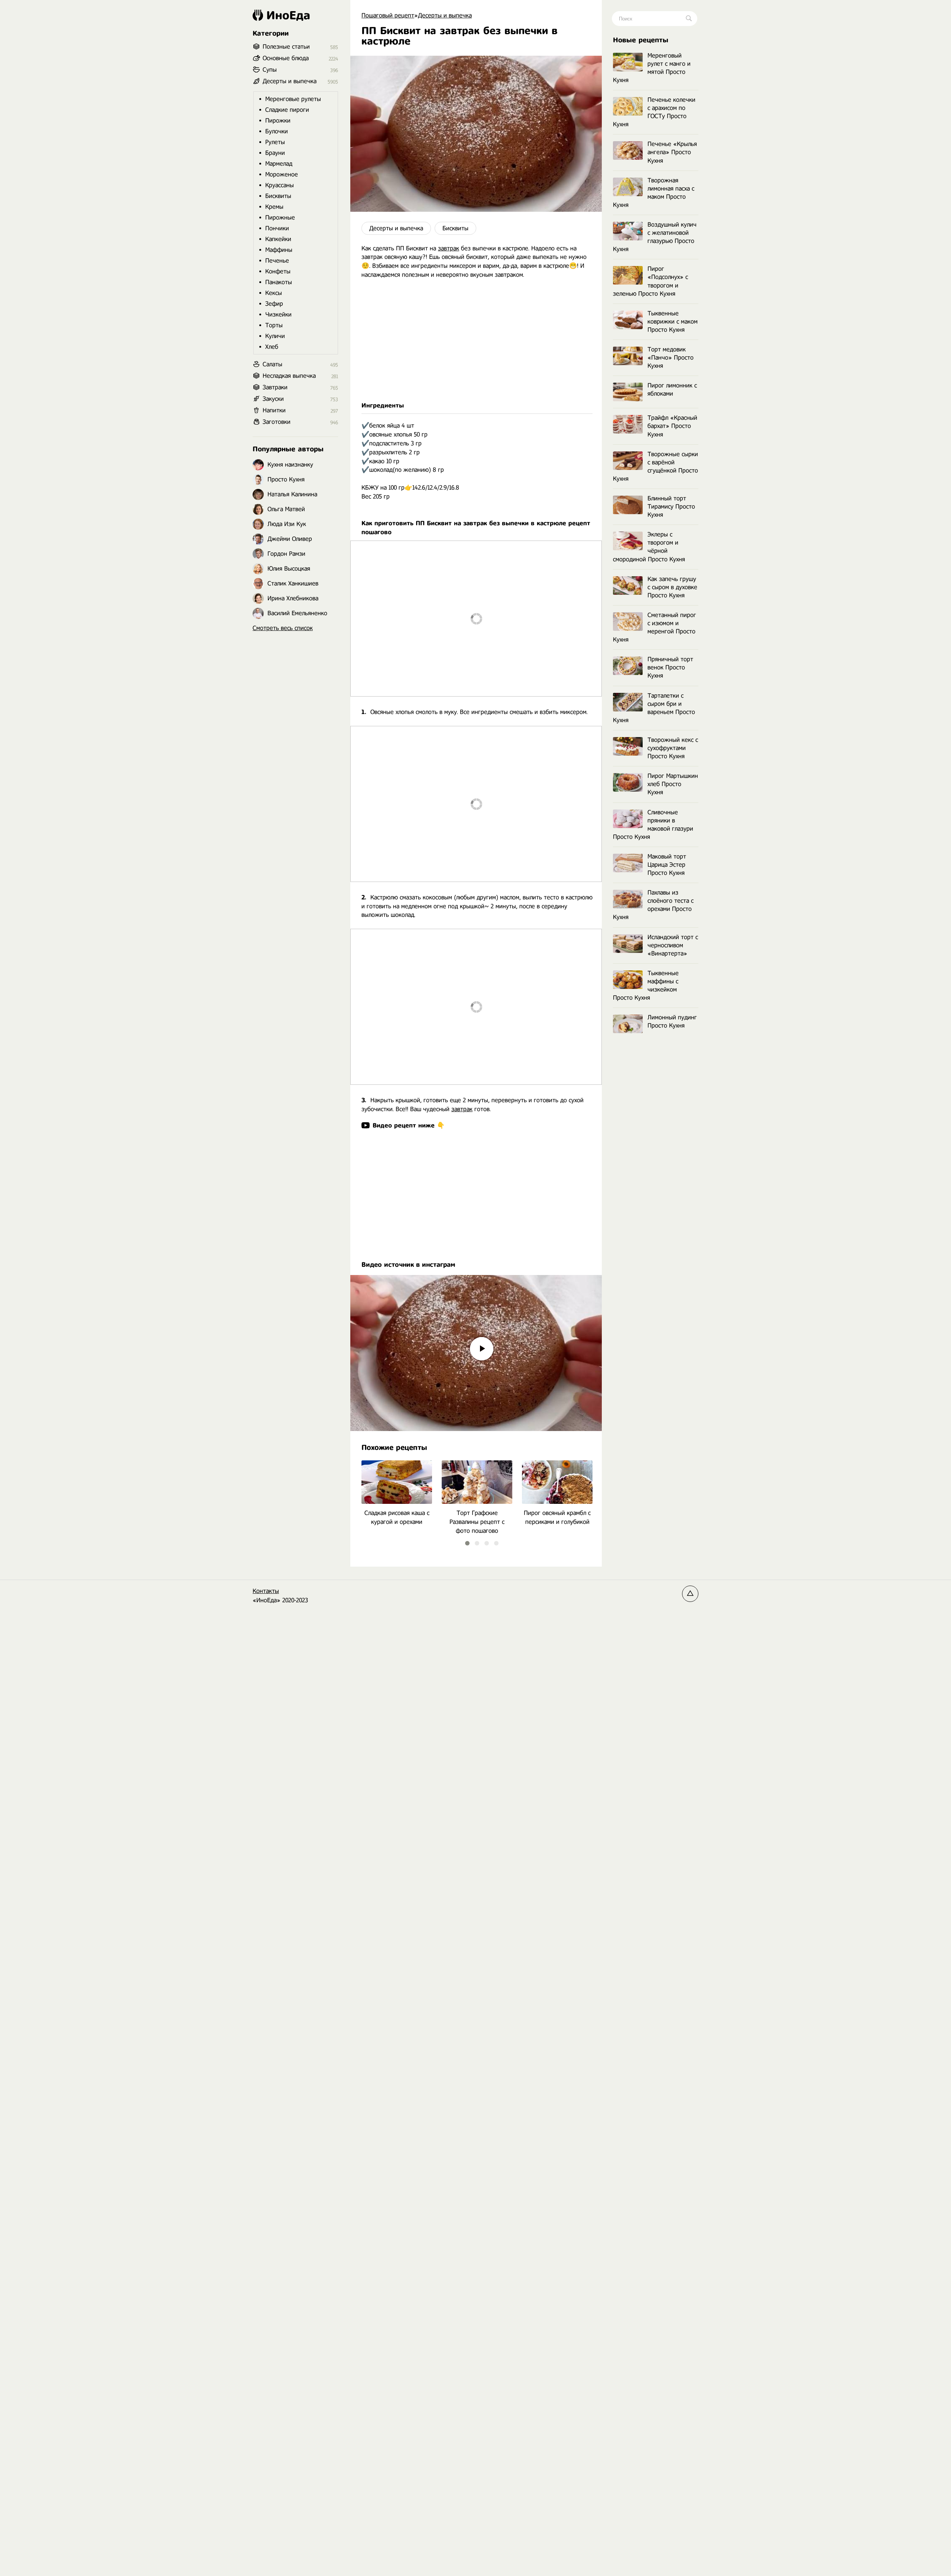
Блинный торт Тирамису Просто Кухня (671, 507)
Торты (274, 325)
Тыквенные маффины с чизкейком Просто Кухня (646, 985)
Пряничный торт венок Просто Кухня (670, 667)
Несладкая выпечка (289, 376)
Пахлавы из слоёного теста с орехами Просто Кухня (653, 905)
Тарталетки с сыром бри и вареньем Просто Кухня (654, 708)
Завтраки (275, 387)
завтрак (449, 248)
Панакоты (279, 282)
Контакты (266, 1591)
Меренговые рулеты (293, 99)
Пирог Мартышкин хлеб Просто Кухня (673, 784)
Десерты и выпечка (396, 228)
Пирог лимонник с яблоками (672, 390)
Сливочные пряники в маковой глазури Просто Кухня (653, 825)
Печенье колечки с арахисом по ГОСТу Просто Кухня (654, 112)
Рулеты (275, 142)
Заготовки (277, 422)
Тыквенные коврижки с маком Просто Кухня (673, 322)
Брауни (275, 153)
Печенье (277, 261)
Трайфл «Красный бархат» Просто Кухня (672, 426)
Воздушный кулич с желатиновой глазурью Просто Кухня (655, 237)
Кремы (274, 207)
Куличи (275, 336)
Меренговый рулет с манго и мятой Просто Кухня (652, 68)
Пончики (277, 228)
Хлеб (272, 347)
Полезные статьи (286, 47)
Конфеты (278, 271)
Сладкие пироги (287, 110)
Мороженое (282, 174)
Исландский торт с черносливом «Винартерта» (673, 945)
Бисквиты (455, 228)
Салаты (272, 364)
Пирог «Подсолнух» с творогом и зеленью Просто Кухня (650, 281)
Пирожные (280, 218)
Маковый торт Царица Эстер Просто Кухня (667, 865)
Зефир (274, 304)
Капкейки (278, 239)
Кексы (274, 293)
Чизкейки (278, 314)
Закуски (273, 399)
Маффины (279, 250)
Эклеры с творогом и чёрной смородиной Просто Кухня (649, 547)
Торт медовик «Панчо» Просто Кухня (671, 358)
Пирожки (278, 121)
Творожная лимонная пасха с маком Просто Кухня (654, 193)
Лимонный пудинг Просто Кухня (672, 1021)
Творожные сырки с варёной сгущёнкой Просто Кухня (655, 466)
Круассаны (280, 185)
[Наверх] (690, 1594)
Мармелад (279, 164)
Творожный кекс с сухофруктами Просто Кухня (673, 748)
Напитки (274, 410)
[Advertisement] (476, 340)
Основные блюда (286, 58)
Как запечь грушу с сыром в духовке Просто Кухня (672, 587)
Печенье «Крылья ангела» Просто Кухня (672, 152)
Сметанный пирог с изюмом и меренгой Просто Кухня (655, 627)
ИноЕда (288, 15)
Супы (270, 70)
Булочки (277, 131)
